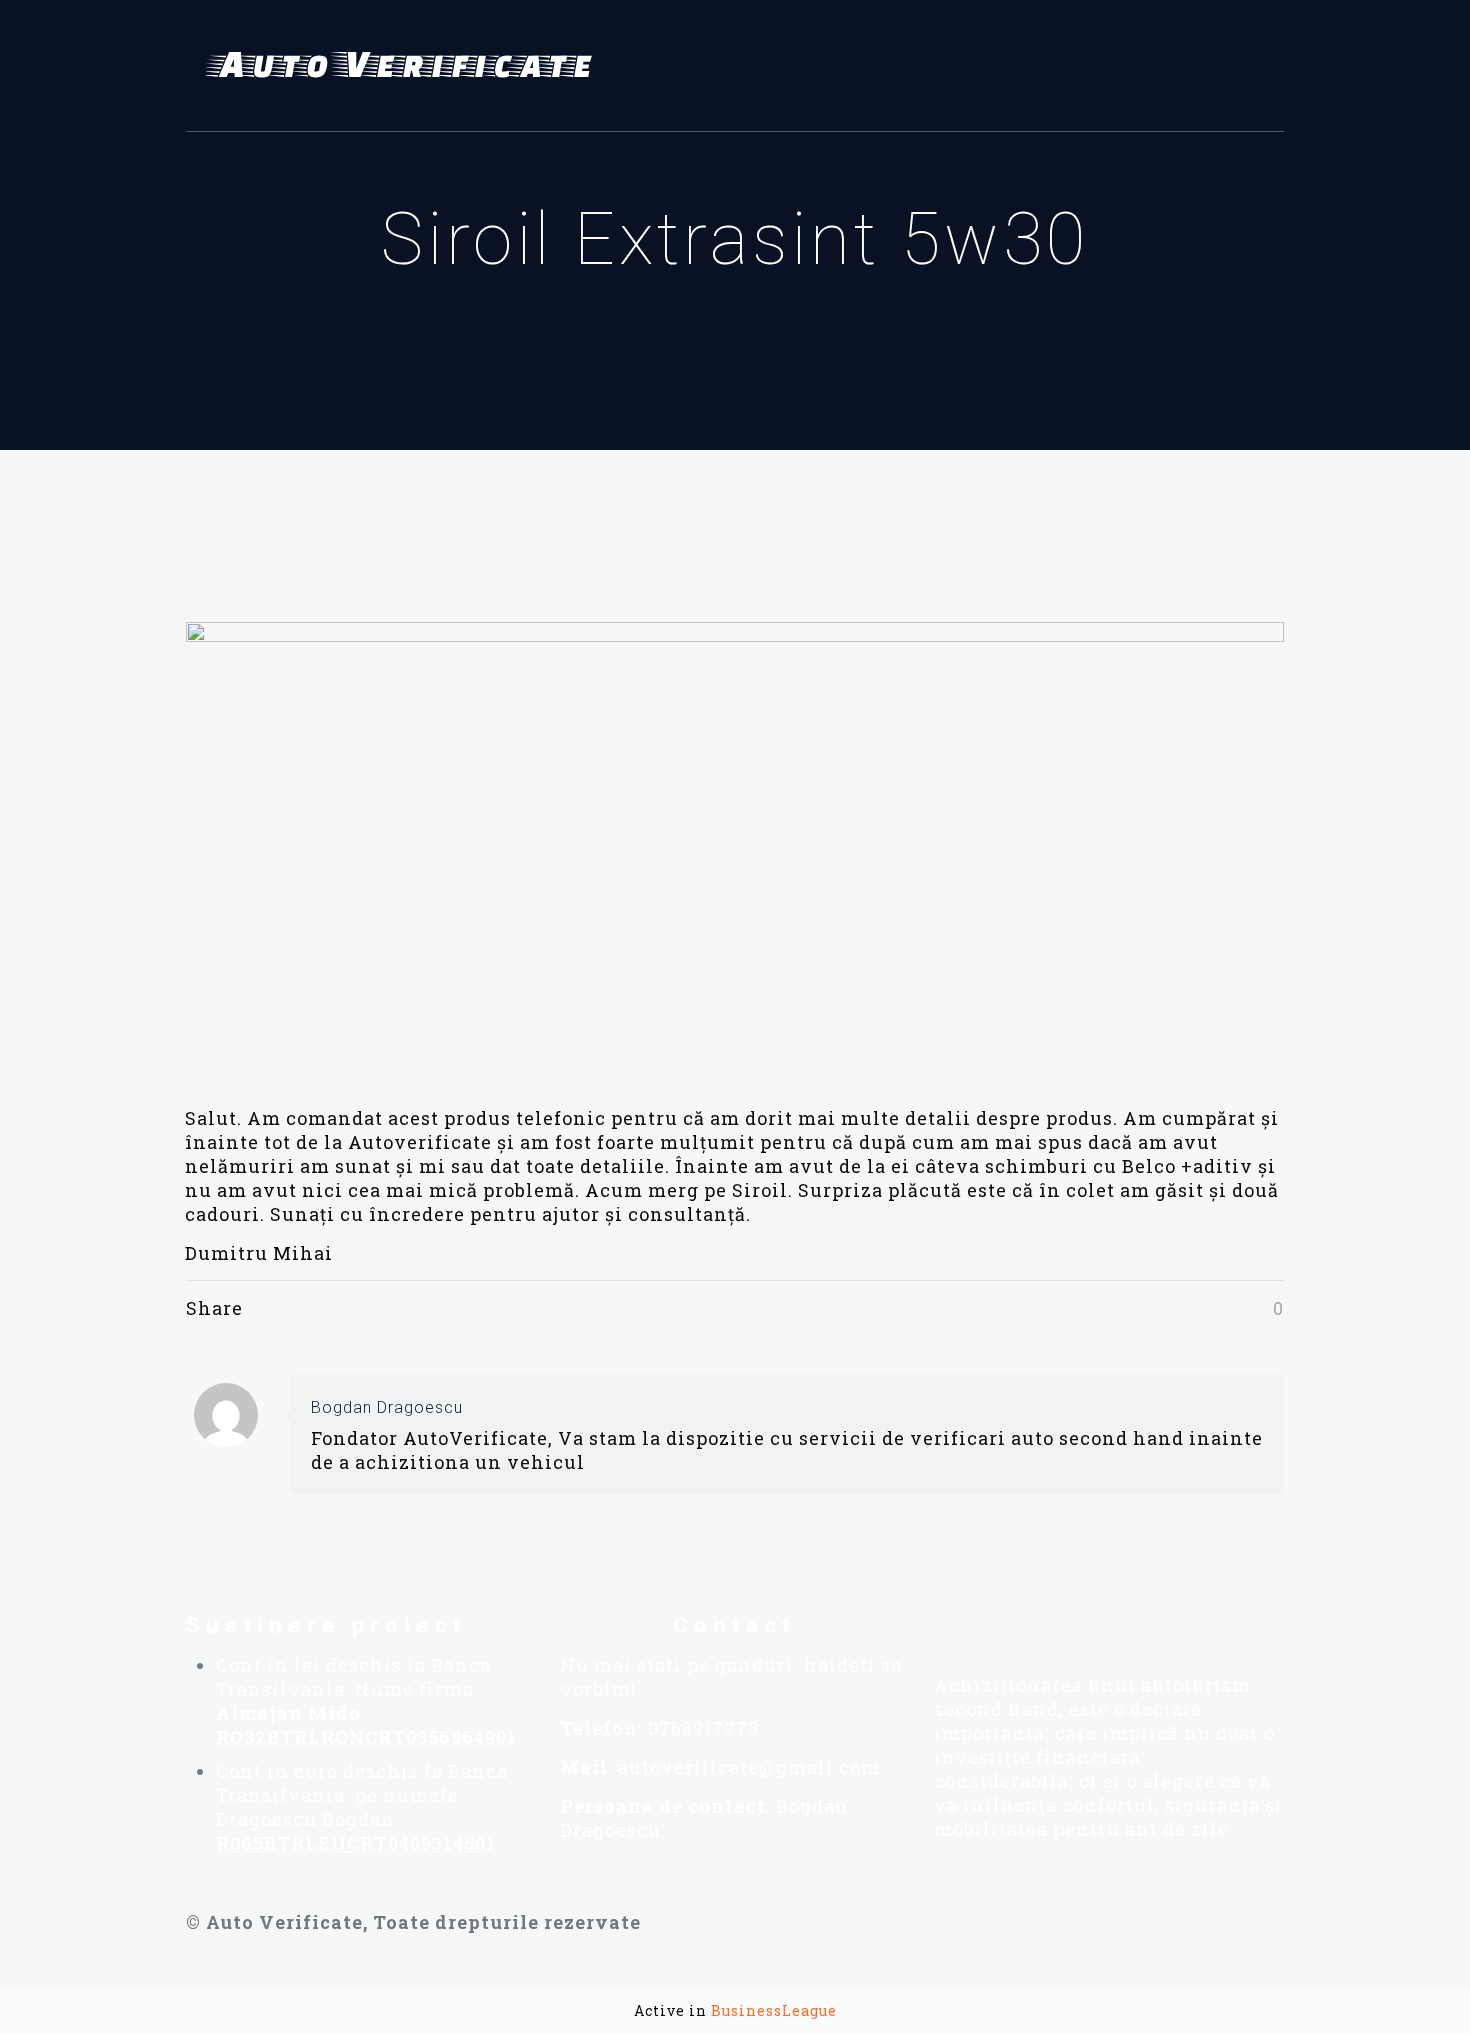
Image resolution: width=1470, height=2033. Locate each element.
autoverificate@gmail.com (749, 1767)
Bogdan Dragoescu (387, 1407)
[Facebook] (943, 1623)
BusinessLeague (774, 2010)
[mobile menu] (1257, 66)
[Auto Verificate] (406, 66)
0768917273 (703, 1728)
